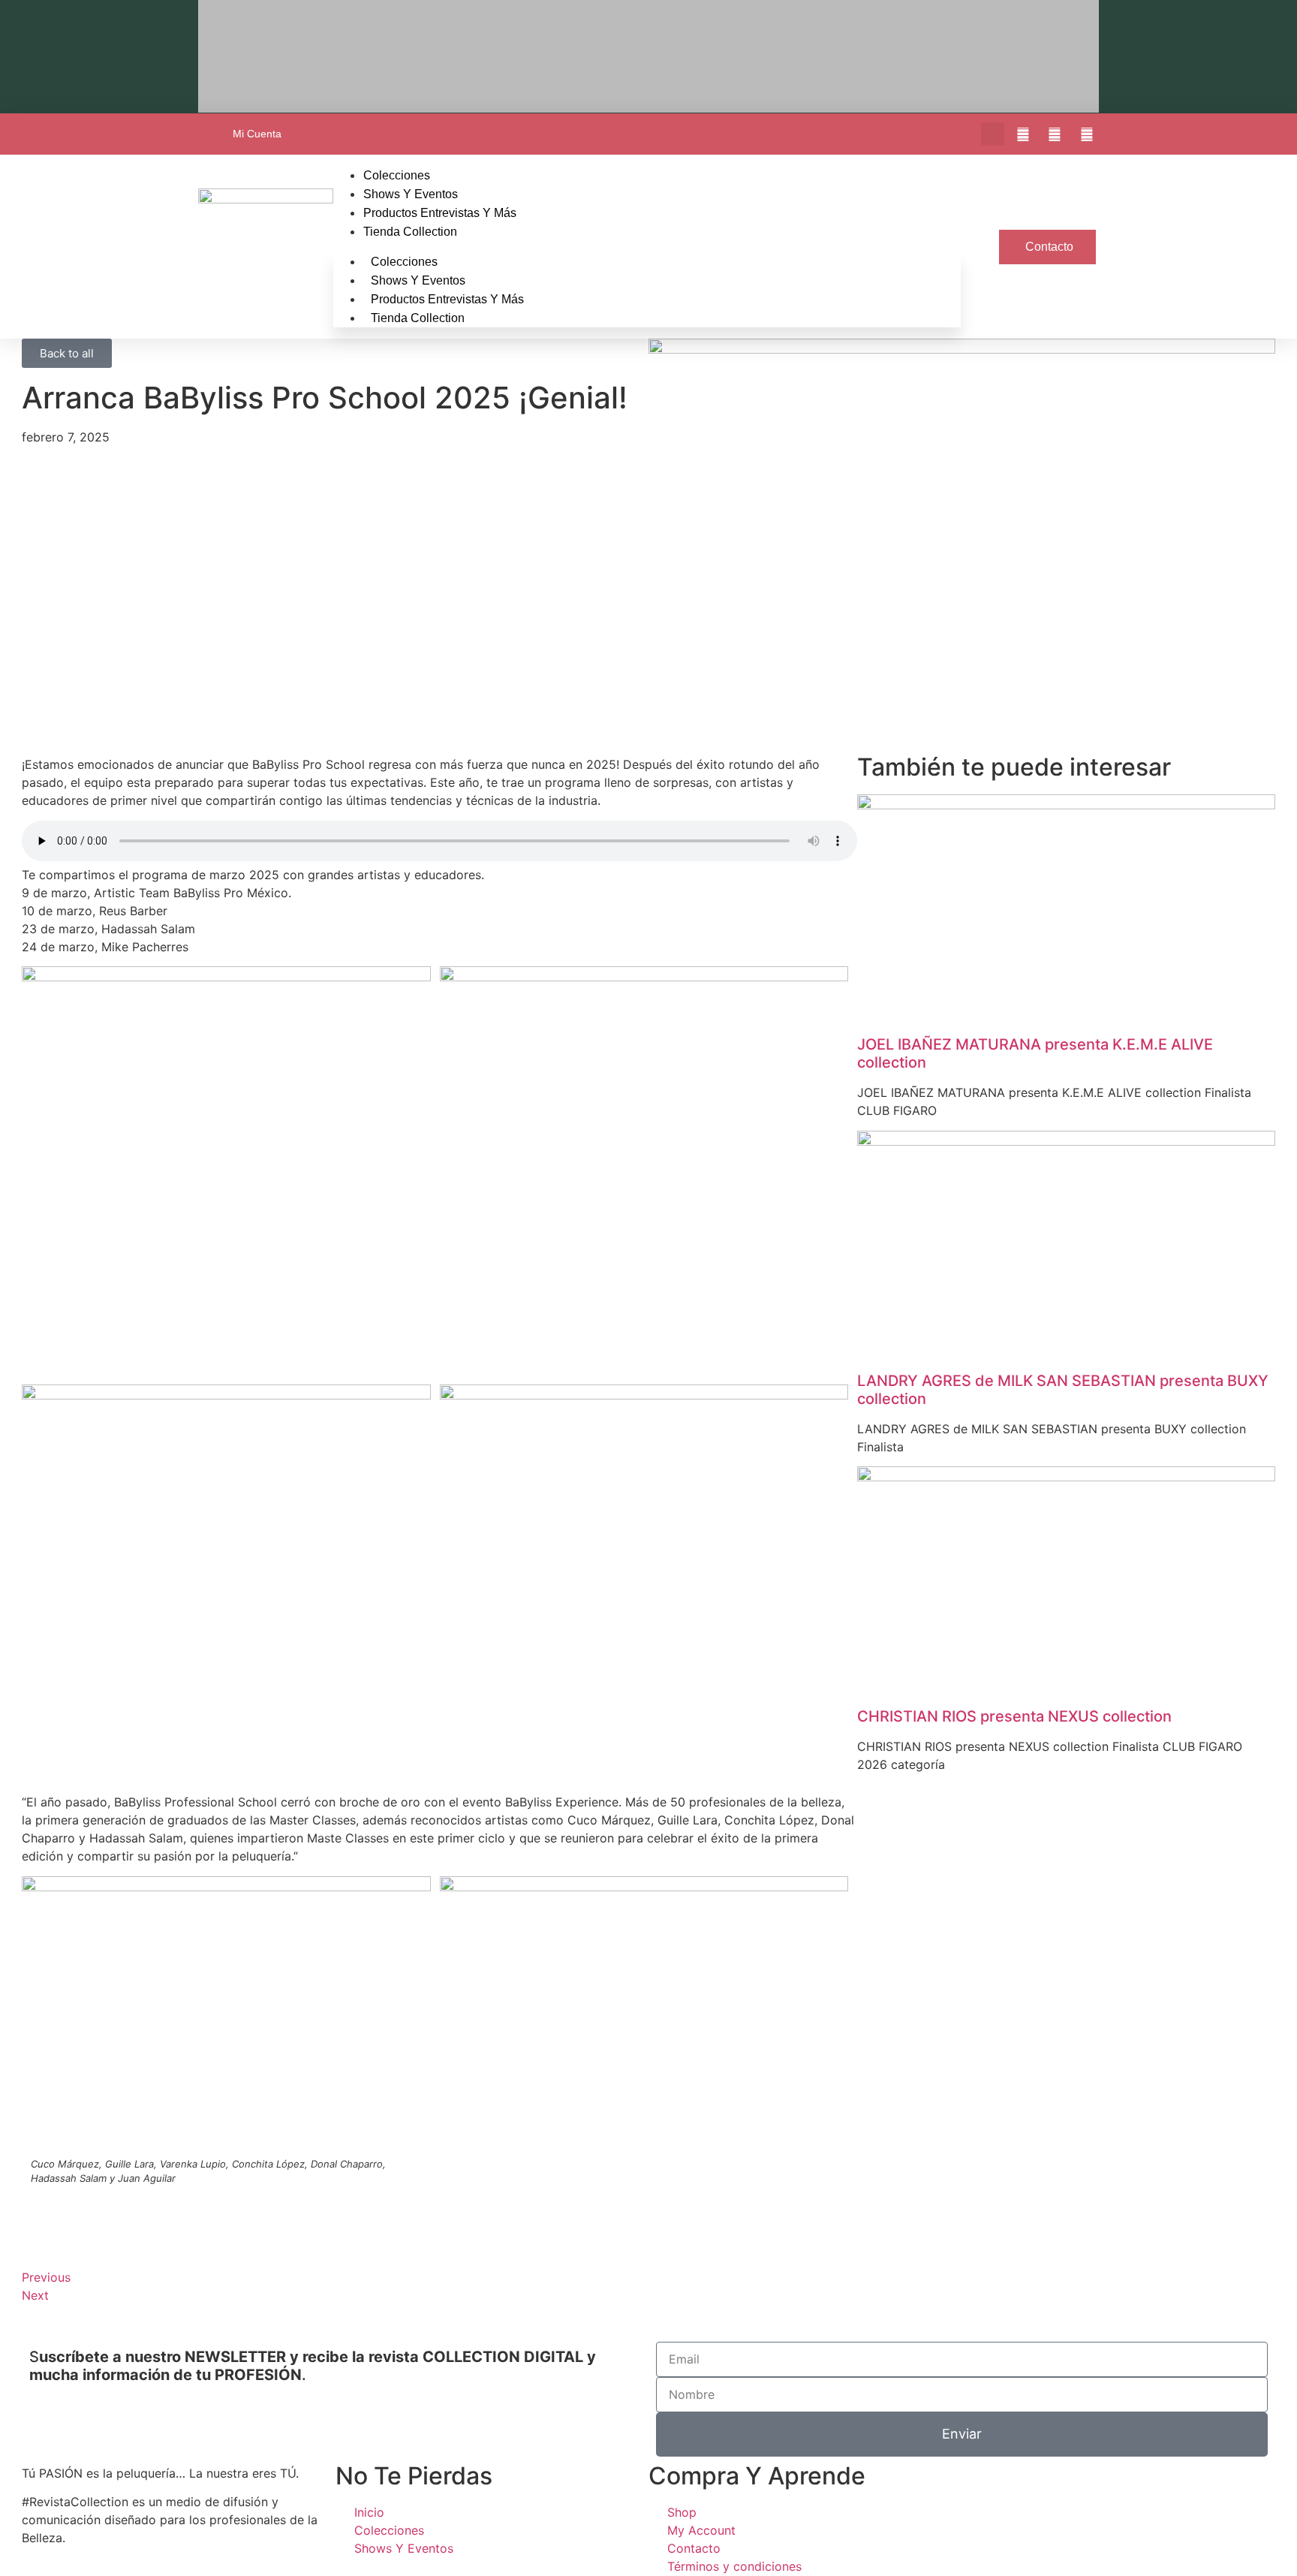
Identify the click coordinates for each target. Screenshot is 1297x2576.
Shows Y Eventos (411, 194)
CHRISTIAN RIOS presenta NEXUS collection (1014, 1716)
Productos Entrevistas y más (440, 213)
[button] (993, 134)
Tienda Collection (410, 232)
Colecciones (397, 175)
